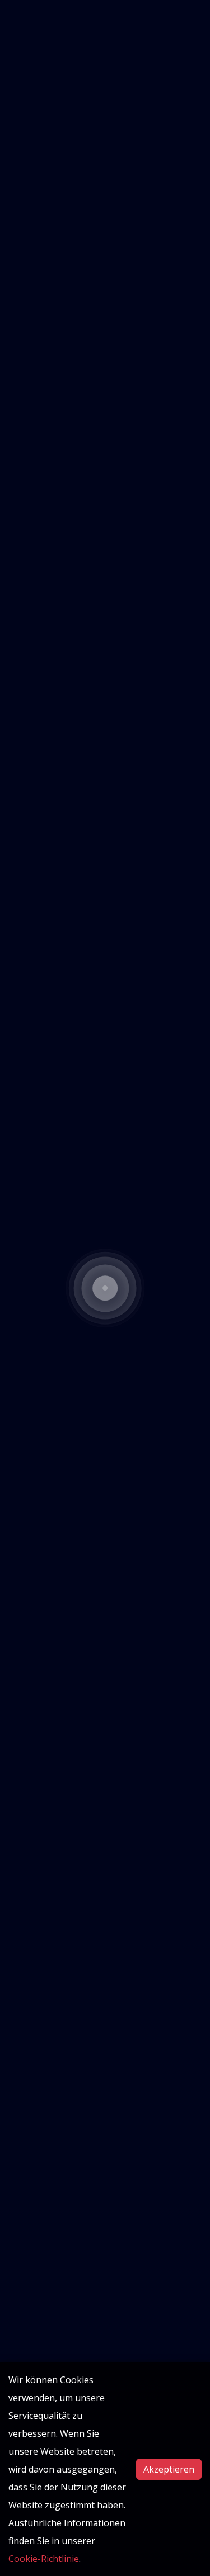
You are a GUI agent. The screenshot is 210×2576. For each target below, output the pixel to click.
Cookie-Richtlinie (44, 2559)
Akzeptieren (169, 2469)
